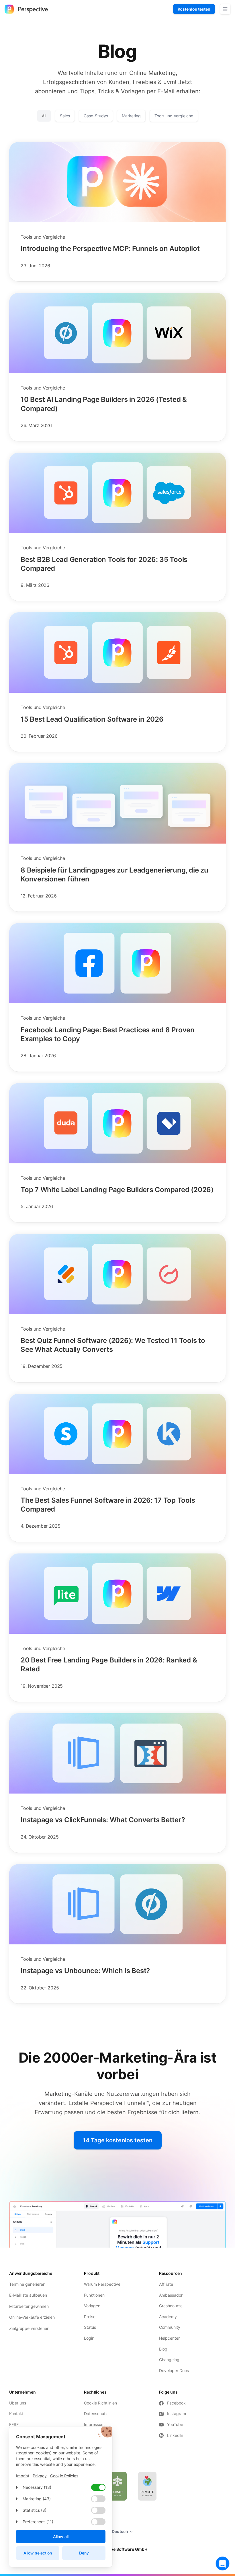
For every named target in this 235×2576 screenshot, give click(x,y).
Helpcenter (169, 2338)
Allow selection (38, 2553)
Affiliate (166, 2284)
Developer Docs (174, 2370)
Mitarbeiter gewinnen (29, 2306)
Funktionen (94, 2295)
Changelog (169, 2360)
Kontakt (16, 2414)
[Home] (26, 9)
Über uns (18, 2403)
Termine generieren (27, 2284)
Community (170, 2327)
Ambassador (171, 2295)
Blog (163, 2349)
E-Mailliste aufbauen (28, 2295)
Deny (84, 2553)
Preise (90, 2317)
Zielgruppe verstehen (29, 2328)
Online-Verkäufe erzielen (32, 2317)
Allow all (61, 2537)
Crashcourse (171, 2306)
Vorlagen (92, 2306)
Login (89, 2338)
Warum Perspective (102, 2284)
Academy (168, 2317)
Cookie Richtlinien (100, 2403)
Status (90, 2327)
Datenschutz (96, 2414)
